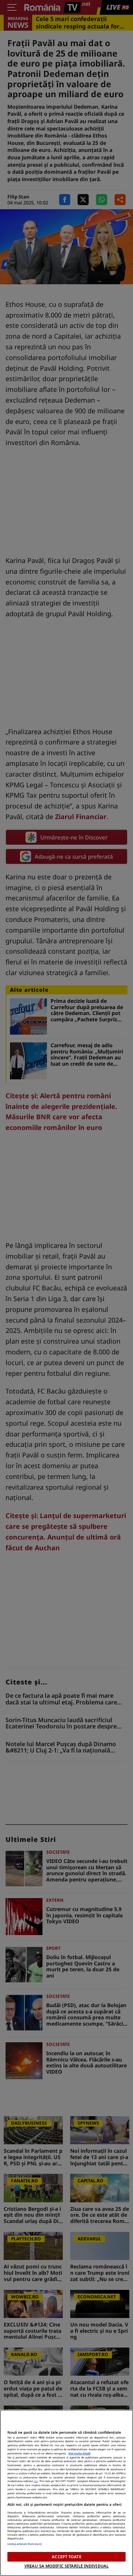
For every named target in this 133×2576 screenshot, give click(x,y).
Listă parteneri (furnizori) (24, 2544)
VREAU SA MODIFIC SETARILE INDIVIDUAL (66, 2566)
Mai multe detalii (79, 2453)
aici (36, 2481)
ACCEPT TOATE (66, 2557)
